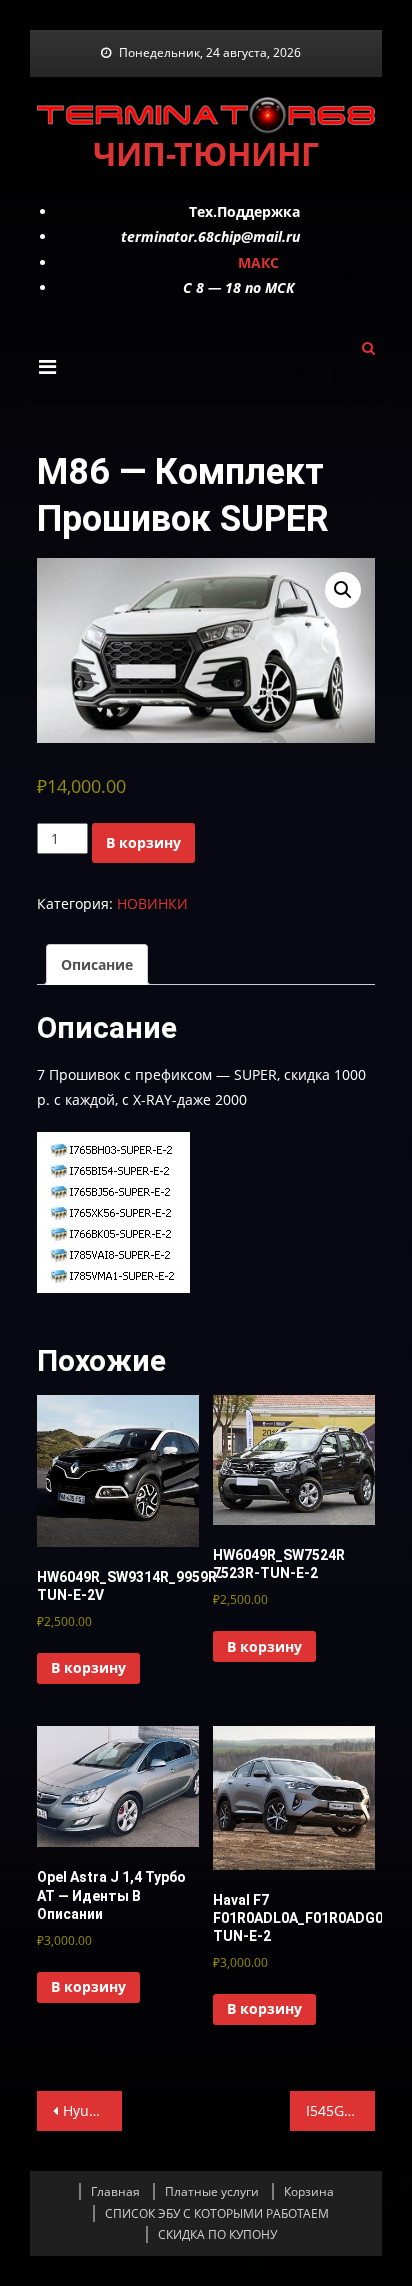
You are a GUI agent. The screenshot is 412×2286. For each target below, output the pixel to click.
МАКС (258, 262)
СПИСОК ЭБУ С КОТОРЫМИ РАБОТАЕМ (217, 2213)
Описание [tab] (97, 964)
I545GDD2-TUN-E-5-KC (340, 2110)
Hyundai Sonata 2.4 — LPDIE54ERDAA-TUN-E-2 (92, 2110)
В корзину (143, 842)
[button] (343, 590)
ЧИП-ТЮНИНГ (206, 153)
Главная (115, 2191)
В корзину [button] (88, 1667)
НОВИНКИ (152, 903)
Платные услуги (212, 2191)
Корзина (309, 2191)
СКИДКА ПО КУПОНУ (217, 2234)
